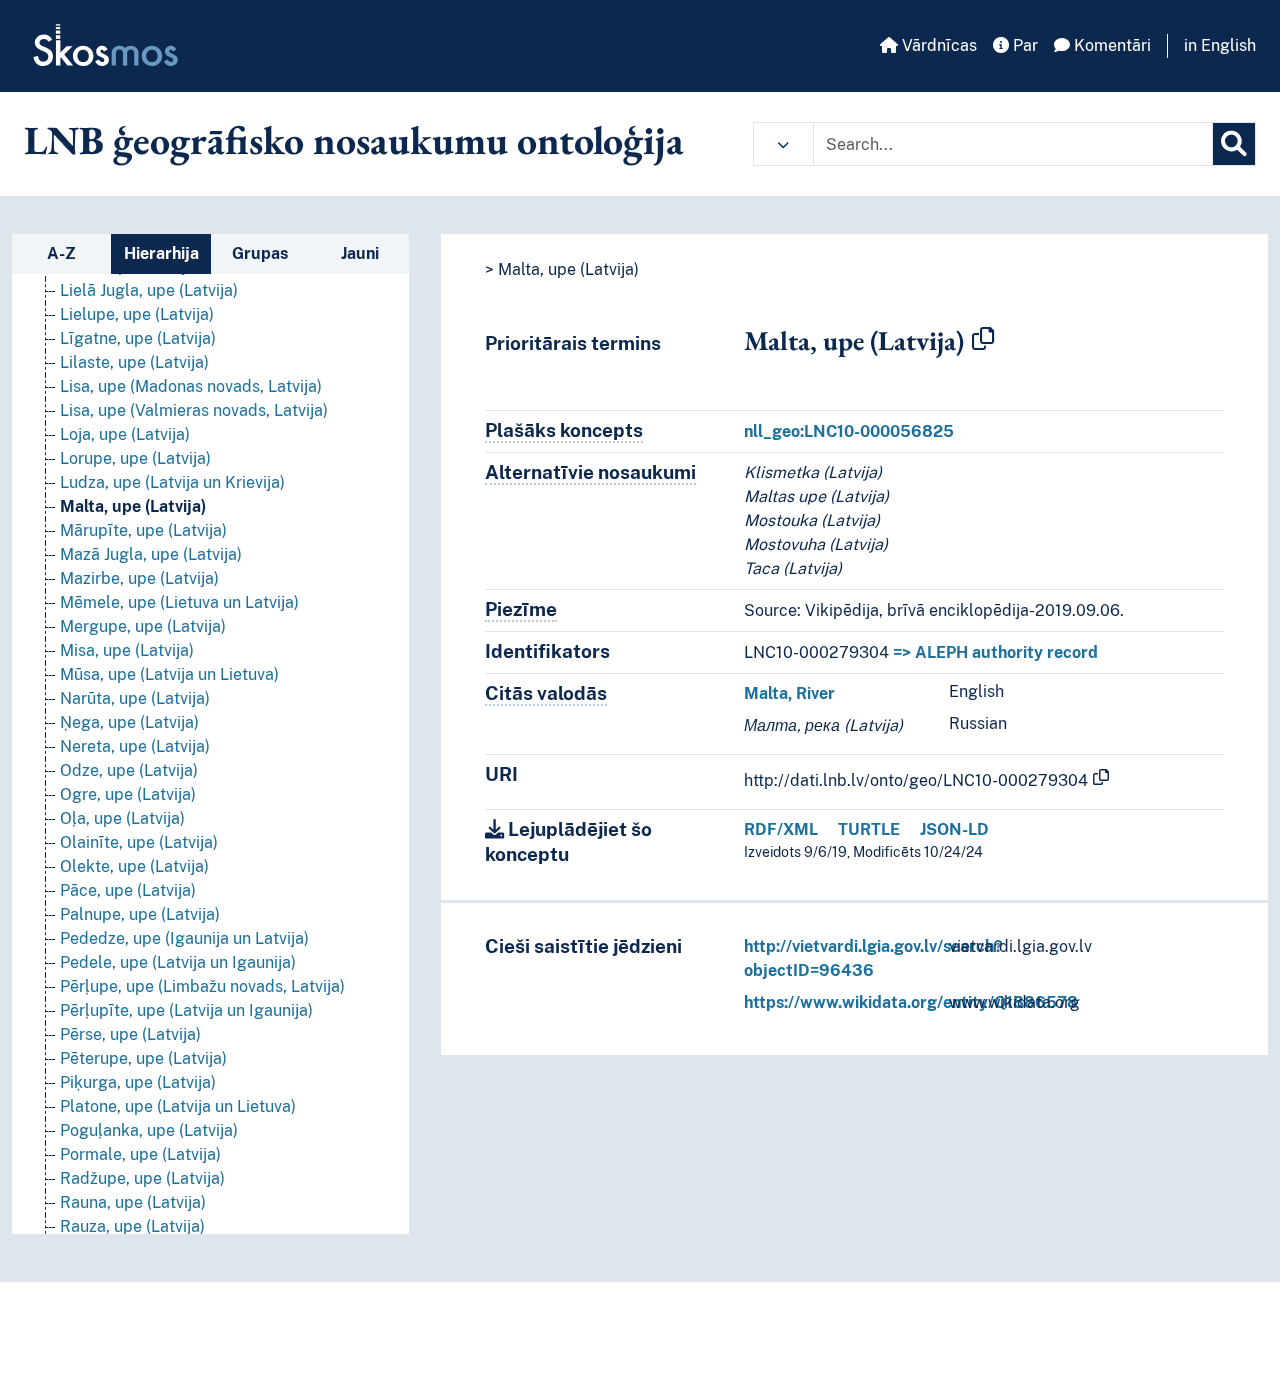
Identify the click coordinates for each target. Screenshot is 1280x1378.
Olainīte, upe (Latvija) (139, 842)
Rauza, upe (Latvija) (132, 1226)
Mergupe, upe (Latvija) (143, 626)
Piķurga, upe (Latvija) (138, 1082)
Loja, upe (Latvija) (125, 434)
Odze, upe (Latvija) (129, 770)
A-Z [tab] (61, 253)
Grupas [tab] (260, 253)
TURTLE (869, 829)
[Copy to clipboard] (983, 340)
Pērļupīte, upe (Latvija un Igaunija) (186, 1010)
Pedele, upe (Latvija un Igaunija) (178, 962)
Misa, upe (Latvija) (127, 650)
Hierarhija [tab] (161, 253)
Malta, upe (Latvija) (133, 506)
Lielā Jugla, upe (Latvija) (149, 290)
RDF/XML (781, 829)
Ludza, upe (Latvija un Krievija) (172, 482)
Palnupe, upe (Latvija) (140, 914)
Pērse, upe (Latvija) (130, 1034)
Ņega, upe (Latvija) (129, 722)
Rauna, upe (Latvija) (133, 1202)
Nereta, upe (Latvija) (135, 746)
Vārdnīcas (937, 45)
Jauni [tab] (360, 253)
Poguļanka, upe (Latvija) (149, 1130)
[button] (783, 144)
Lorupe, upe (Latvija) (135, 458)
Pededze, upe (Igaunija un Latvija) (184, 938)
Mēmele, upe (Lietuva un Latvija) (179, 602)
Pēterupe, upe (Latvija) (143, 1058)
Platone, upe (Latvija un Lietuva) (178, 1106)
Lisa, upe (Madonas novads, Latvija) (191, 386)
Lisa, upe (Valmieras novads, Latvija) (194, 410)
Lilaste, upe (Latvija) (134, 362)
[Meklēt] (1234, 144)
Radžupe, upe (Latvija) (142, 1178)
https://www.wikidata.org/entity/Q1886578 (911, 1002)
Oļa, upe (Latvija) (122, 818)
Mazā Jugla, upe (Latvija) (151, 554)
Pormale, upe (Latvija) (140, 1154)
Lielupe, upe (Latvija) (137, 314)
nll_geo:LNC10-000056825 (849, 431)
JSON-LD (954, 829)
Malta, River (789, 693)
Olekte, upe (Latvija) (134, 866)
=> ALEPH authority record (995, 652)
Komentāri (1110, 45)
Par (1023, 45)
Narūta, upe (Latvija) (135, 698)
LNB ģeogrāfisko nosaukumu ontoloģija (354, 140)
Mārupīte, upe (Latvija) (143, 530)
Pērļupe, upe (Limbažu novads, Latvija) (202, 986)
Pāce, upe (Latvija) (128, 890)
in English (1220, 45)
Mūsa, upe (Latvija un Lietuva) (169, 674)
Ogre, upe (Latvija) (128, 794)
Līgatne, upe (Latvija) (138, 338)
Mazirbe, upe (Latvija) (139, 578)
